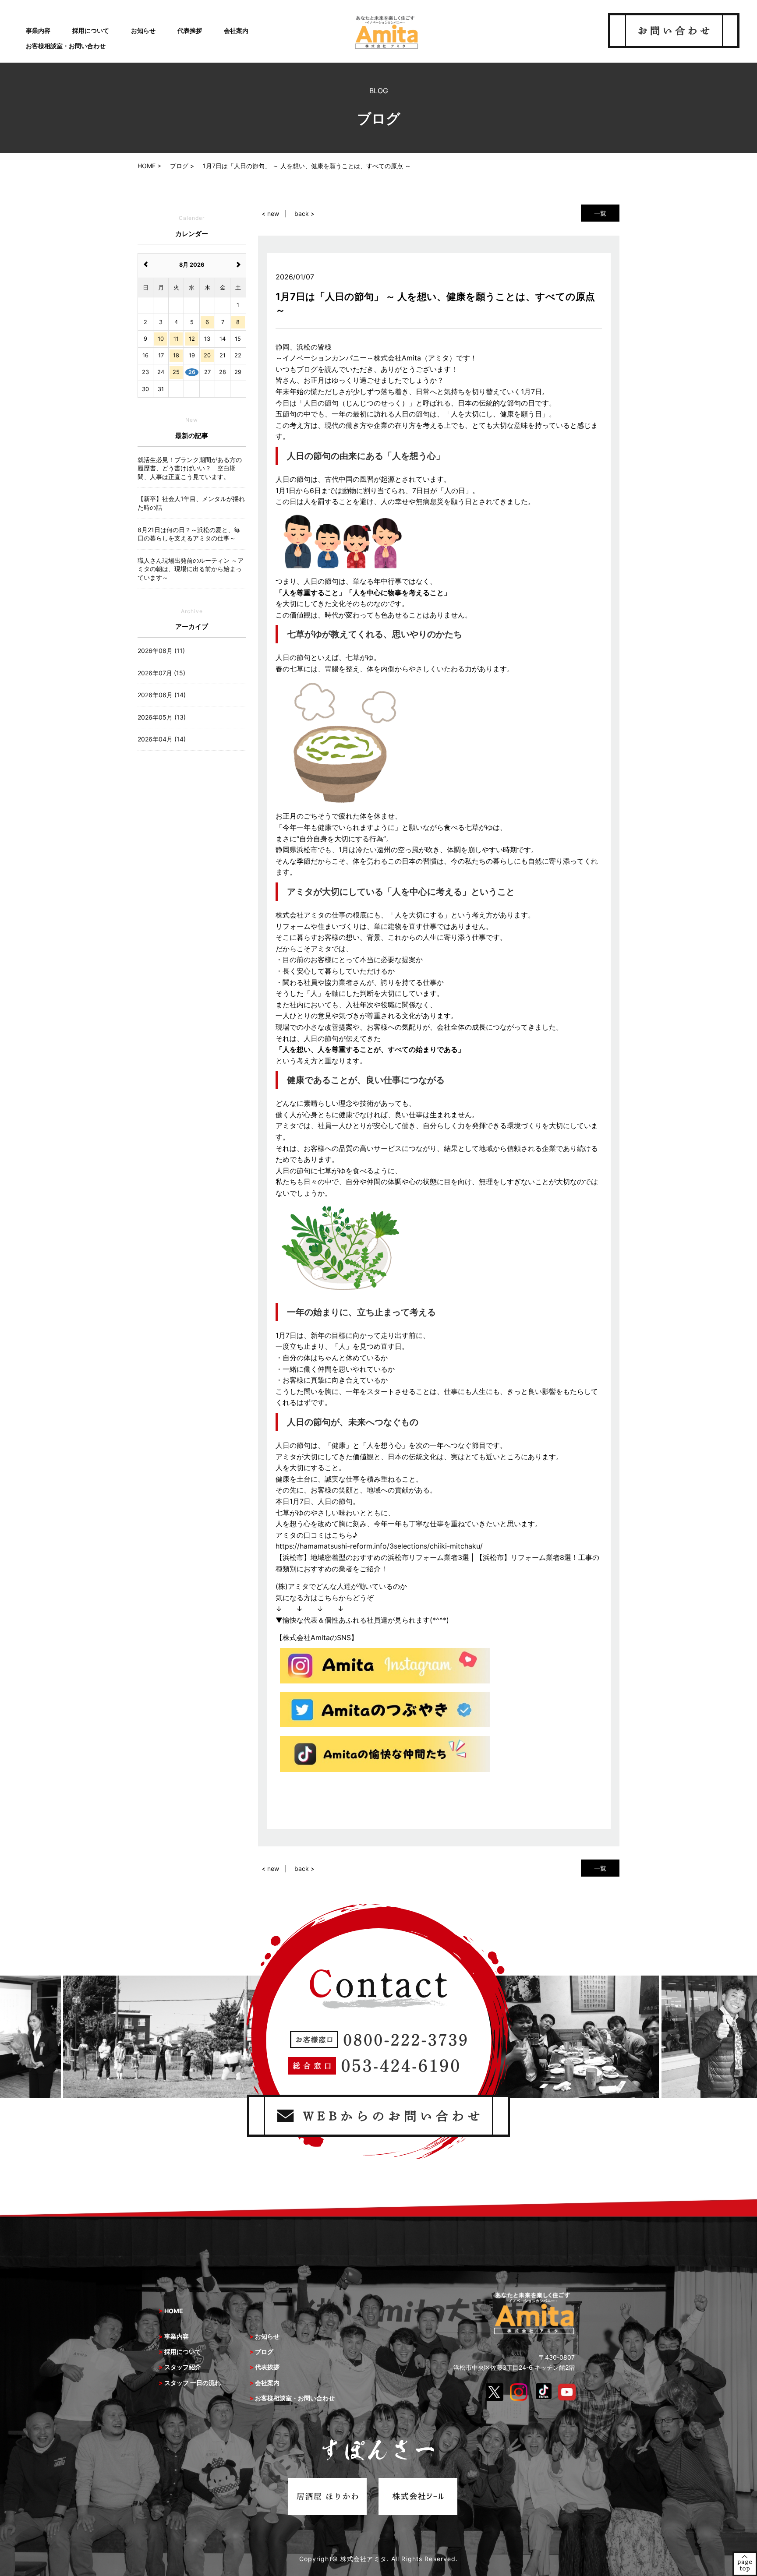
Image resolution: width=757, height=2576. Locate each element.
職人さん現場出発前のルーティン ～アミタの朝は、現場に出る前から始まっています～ (191, 569)
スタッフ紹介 (183, 2367)
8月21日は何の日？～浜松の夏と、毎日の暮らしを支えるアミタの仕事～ (189, 534)
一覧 (600, 213)
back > (304, 213)
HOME (174, 2311)
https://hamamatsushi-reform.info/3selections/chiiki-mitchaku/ (379, 1546)
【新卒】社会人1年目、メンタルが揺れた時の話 (191, 503)
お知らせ (143, 30)
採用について (91, 30)
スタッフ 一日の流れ (193, 2383)
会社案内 (236, 30)
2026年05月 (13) (162, 717)
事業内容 (38, 30)
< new (270, 213)
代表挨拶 (190, 30)
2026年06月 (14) (162, 695)
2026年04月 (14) (162, 739)
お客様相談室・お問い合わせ (66, 46)
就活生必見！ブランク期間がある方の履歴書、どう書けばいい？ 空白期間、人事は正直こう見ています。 (190, 468)
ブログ (264, 2352)
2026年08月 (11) (161, 651)
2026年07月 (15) (161, 673)
